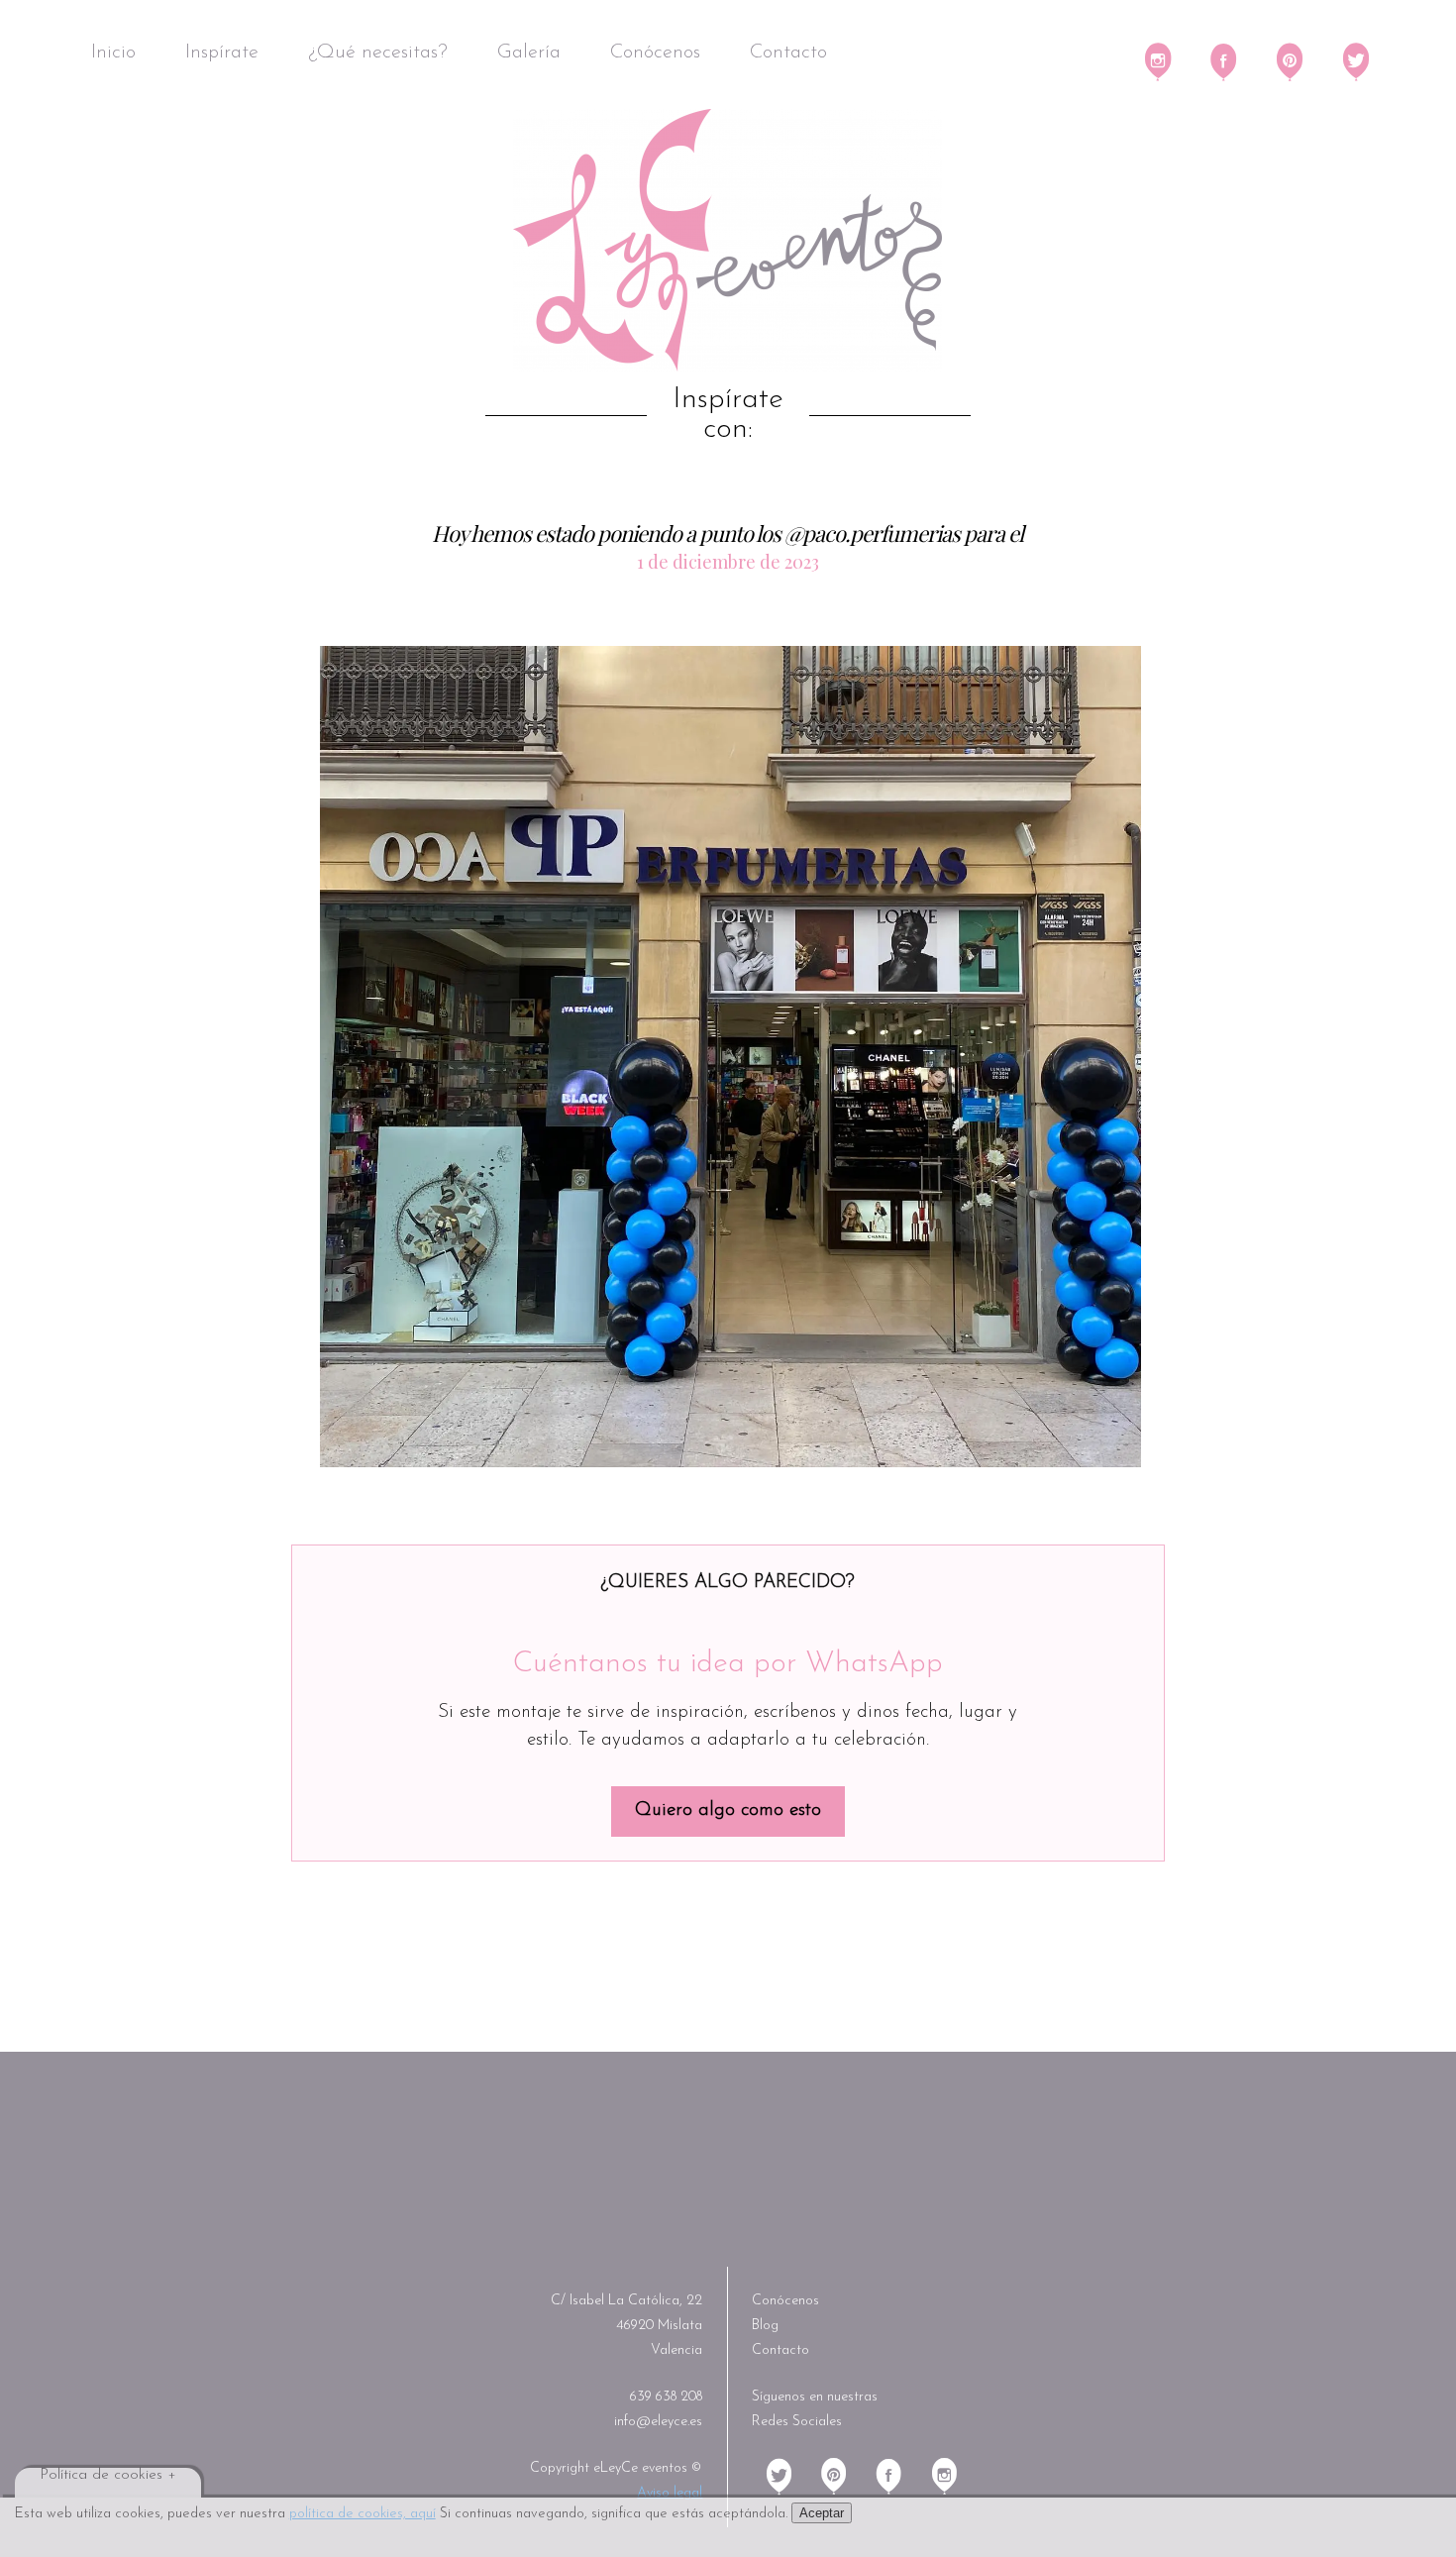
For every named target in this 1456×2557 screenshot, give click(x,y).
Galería (529, 53)
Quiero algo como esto (728, 1811)
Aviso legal (670, 2493)
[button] (731, 1056)
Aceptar (822, 2513)
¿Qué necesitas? (378, 53)
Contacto (788, 53)
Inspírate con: (728, 415)
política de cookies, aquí (363, 2514)
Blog (765, 2326)
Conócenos (655, 53)
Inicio (113, 53)
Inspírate (222, 53)
